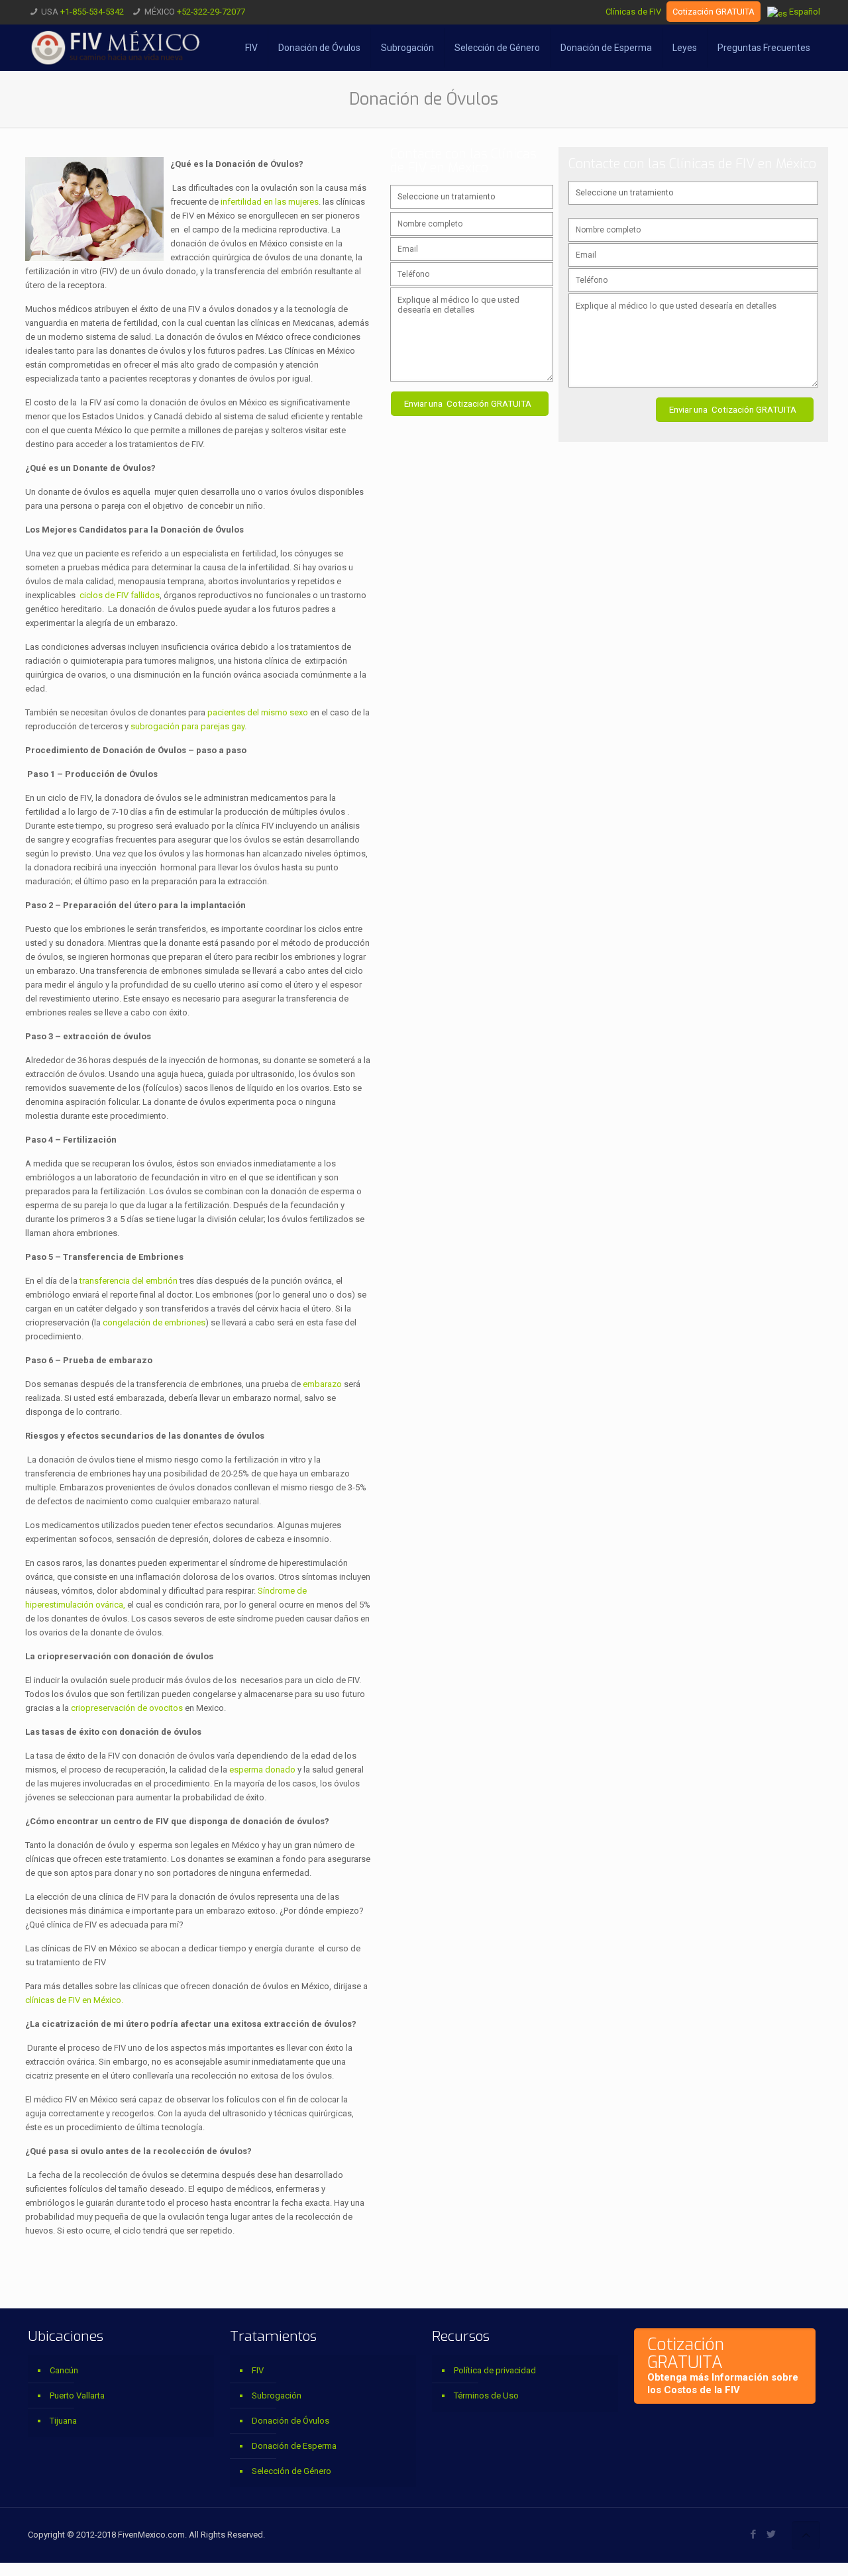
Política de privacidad (495, 2370)
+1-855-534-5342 (92, 12)
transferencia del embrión (130, 1281)
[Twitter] (771, 2534)
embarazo (322, 1384)
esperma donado (262, 1770)
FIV (258, 2370)
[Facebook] (754, 2534)
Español (804, 12)
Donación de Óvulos (291, 2421)
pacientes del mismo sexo (258, 712)
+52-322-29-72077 (211, 12)
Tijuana (63, 2421)
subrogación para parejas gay (187, 726)
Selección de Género (291, 2471)
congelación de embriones (153, 1322)
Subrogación (277, 2396)
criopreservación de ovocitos (127, 1708)
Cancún (64, 2370)
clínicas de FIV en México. (74, 2000)
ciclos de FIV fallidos (120, 595)
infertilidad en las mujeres (270, 202)
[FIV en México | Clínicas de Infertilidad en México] (116, 48)
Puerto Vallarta (77, 2396)
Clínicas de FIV (633, 12)
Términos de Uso (486, 2396)
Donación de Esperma (294, 2446)
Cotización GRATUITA (714, 12)
